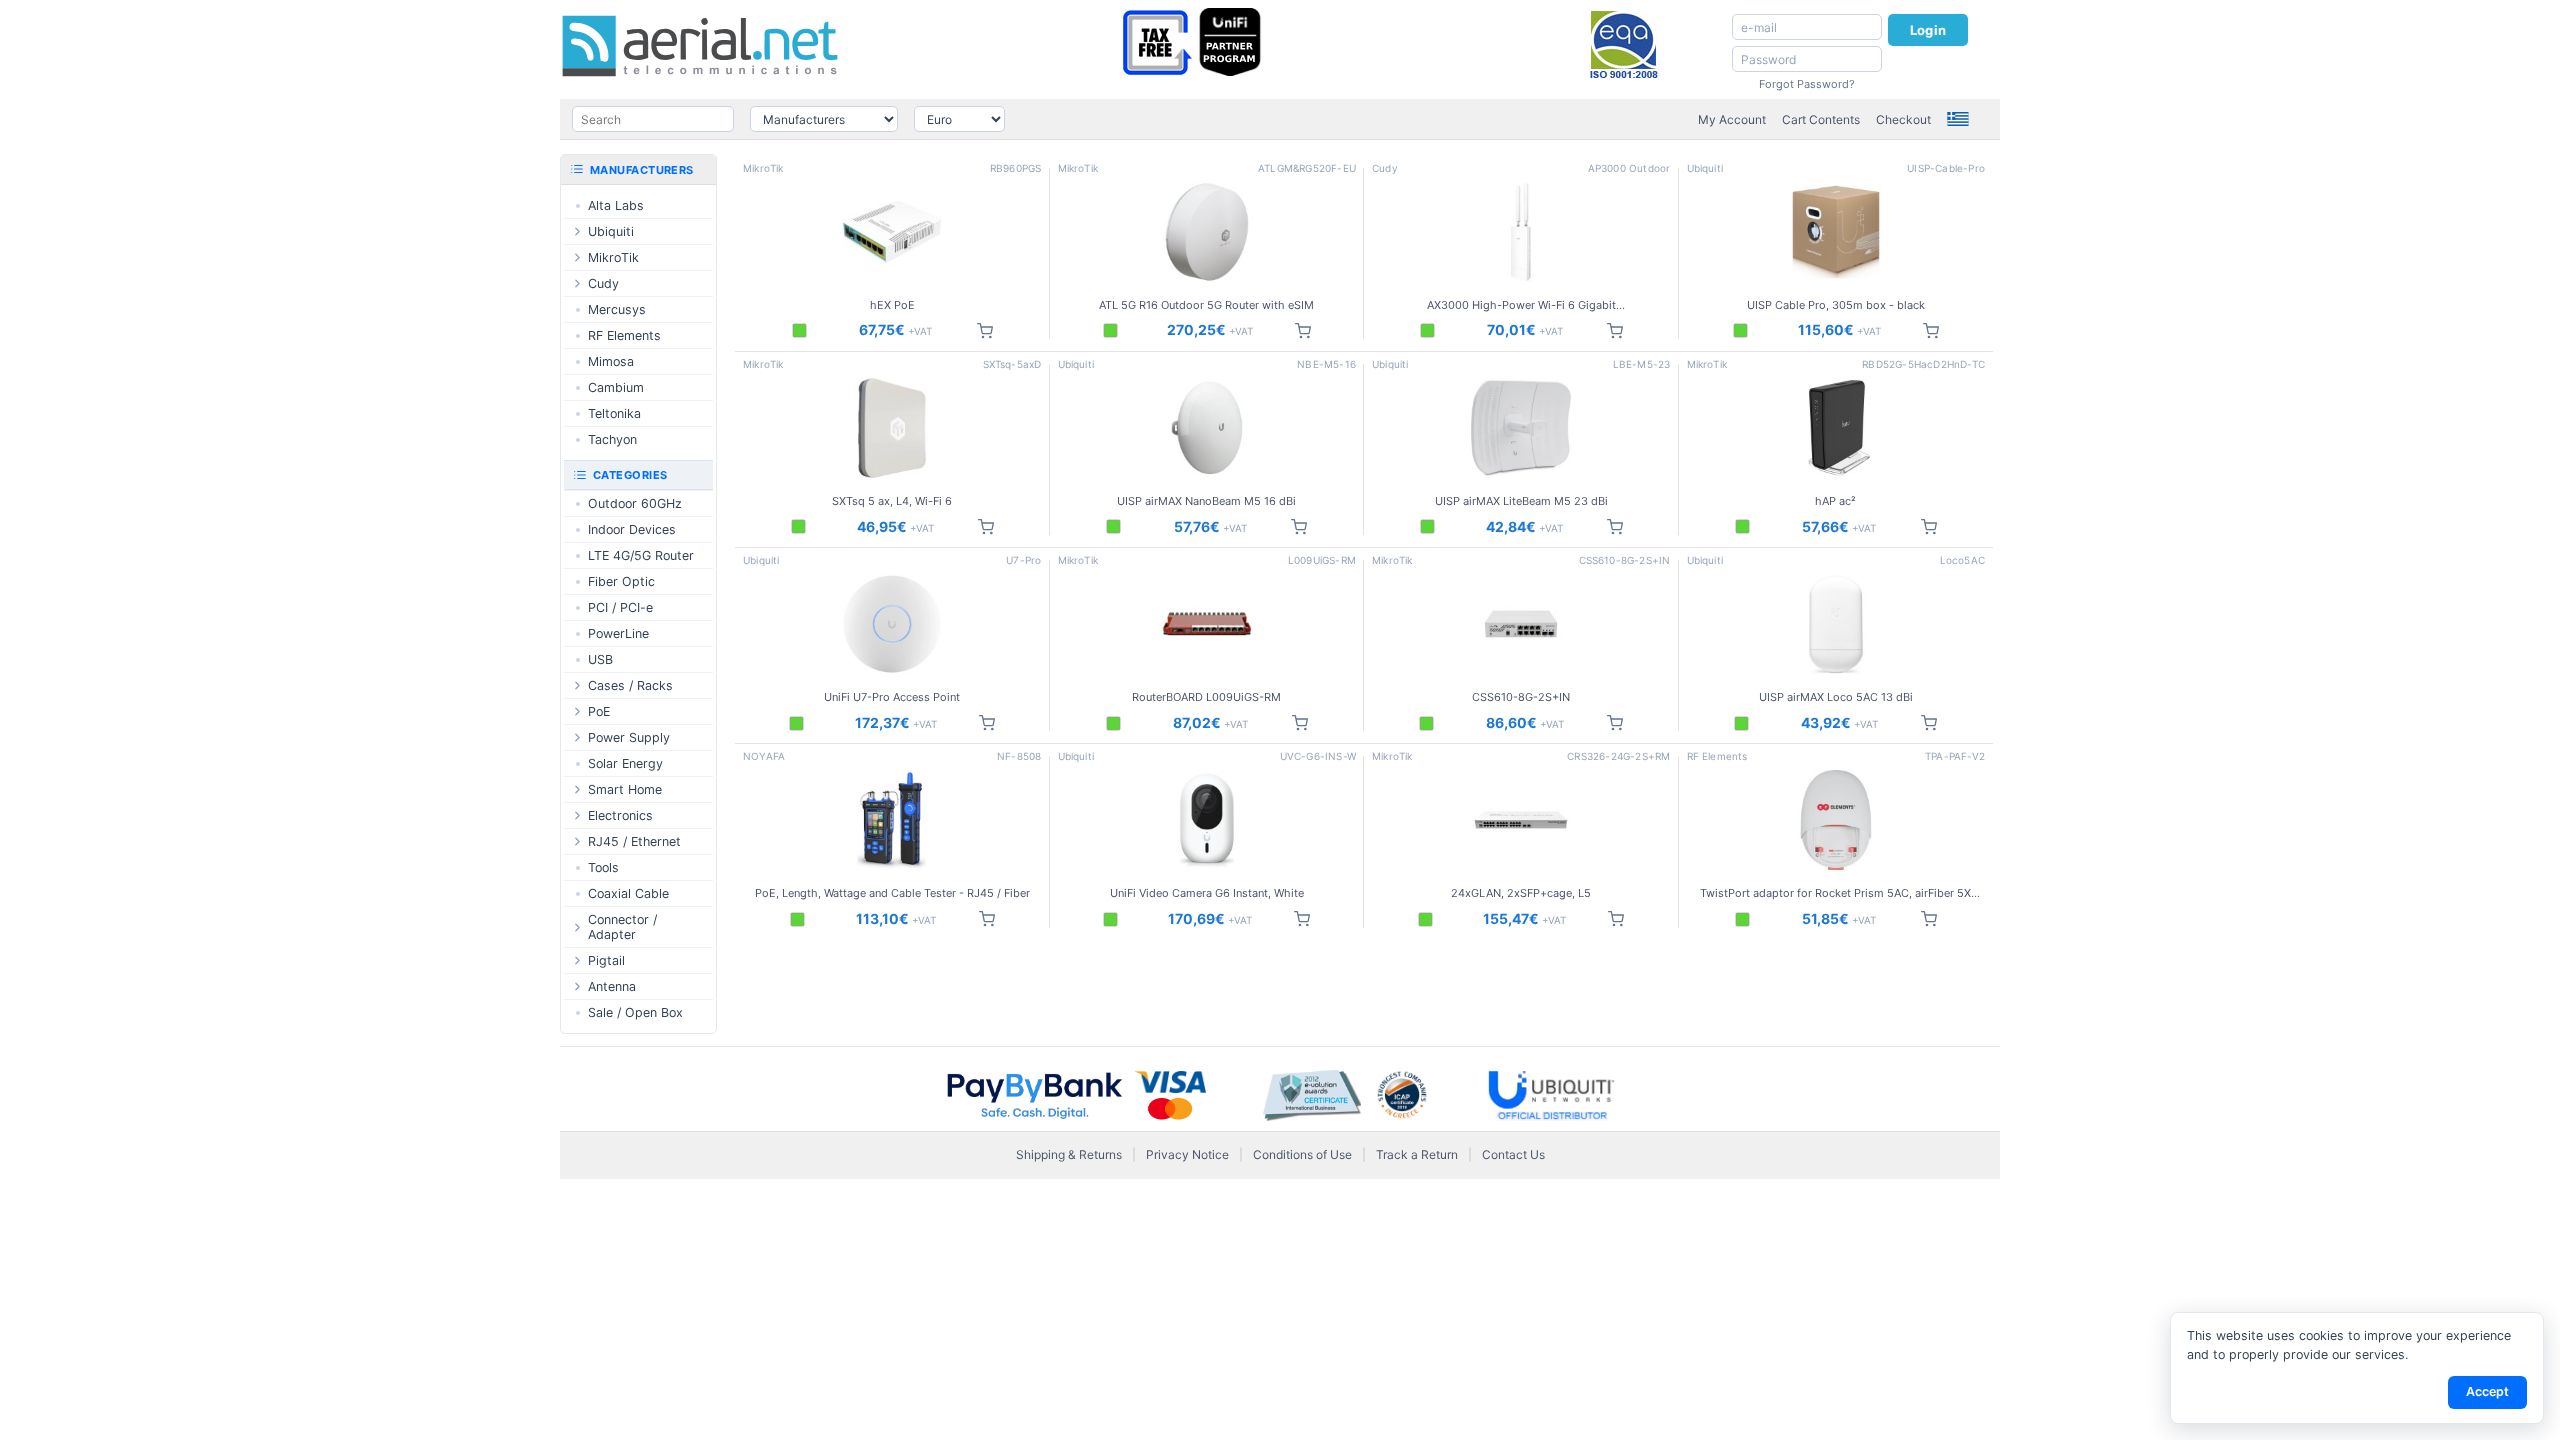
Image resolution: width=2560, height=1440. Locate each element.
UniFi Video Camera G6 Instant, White (1207, 893)
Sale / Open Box (635, 1012)
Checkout (1903, 119)
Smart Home (625, 789)
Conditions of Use (1302, 1154)
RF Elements (624, 335)
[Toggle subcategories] (577, 231)
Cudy (603, 283)
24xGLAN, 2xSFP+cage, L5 (1521, 893)
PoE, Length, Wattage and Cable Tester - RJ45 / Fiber (892, 893)
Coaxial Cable (628, 893)
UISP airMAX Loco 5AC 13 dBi (1836, 697)
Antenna (612, 986)
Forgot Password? (1807, 84)
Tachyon (612, 439)
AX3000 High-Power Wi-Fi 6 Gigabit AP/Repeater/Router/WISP (1521, 305)
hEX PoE (892, 305)
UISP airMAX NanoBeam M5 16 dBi (1206, 501)
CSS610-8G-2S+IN (1521, 697)
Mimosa (611, 361)
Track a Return (1417, 1154)
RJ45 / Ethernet (634, 841)
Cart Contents (1821, 119)
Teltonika (614, 413)
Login (1928, 30)
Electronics (620, 815)
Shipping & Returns (1069, 1154)
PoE (599, 711)
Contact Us (1513, 1154)
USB (600, 659)
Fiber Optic (621, 581)
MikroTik (613, 257)
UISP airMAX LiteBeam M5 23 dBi (1521, 501)
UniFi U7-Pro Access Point (892, 697)
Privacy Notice (1187, 1154)
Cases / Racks (630, 685)
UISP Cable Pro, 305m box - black (1836, 305)
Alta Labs (616, 205)
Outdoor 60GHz (635, 503)
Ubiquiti (611, 231)
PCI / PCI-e (620, 607)
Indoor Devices (632, 529)
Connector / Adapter (622, 927)
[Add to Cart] (985, 331)
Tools (603, 867)
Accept (2487, 1391)
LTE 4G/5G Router (641, 555)
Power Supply (629, 737)
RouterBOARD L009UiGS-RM (1206, 697)
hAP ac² (1835, 501)
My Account (1732, 119)
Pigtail (606, 960)
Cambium (616, 387)
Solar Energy (625, 763)
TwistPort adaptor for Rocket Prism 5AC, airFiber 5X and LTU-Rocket (1835, 893)
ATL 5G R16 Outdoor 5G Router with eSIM (1206, 305)
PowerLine (618, 633)
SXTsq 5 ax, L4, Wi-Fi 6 (892, 501)
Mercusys (617, 309)
